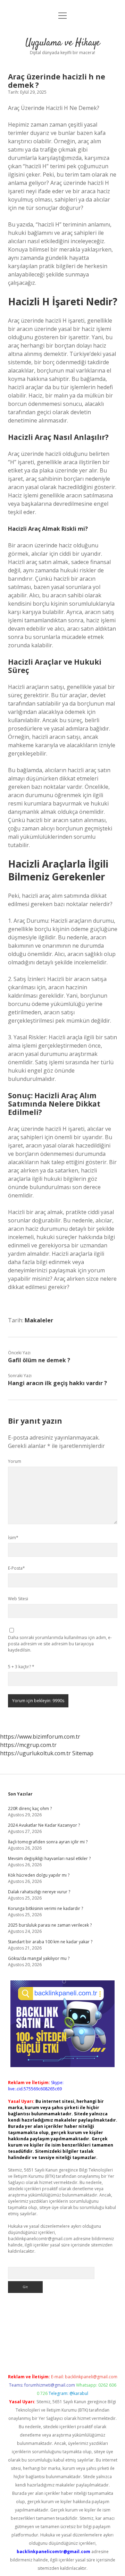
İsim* (13, 1538)
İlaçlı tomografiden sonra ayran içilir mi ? (48, 1842)
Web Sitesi (18, 1599)
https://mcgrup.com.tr (28, 1745)
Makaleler (39, 1320)
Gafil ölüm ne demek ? (39, 1360)
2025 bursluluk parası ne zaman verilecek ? (50, 1925)
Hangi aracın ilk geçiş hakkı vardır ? (57, 1383)
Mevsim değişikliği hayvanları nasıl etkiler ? (49, 1858)
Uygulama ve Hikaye (63, 43)
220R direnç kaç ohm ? (30, 1809)
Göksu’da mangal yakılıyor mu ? (39, 1958)
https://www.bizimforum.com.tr (40, 1737)
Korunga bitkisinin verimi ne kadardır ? (45, 1908)
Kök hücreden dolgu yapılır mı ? (39, 1875)
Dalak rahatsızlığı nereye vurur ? (39, 1892)
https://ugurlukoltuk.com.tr (35, 1753)
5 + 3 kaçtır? (21, 1667)
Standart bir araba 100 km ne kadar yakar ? (50, 1942)
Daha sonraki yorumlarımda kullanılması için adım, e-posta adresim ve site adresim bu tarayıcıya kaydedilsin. (60, 1644)
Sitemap (83, 1753)
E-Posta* (16, 1568)
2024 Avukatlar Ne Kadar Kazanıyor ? (44, 1825)
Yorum (15, 1461)
